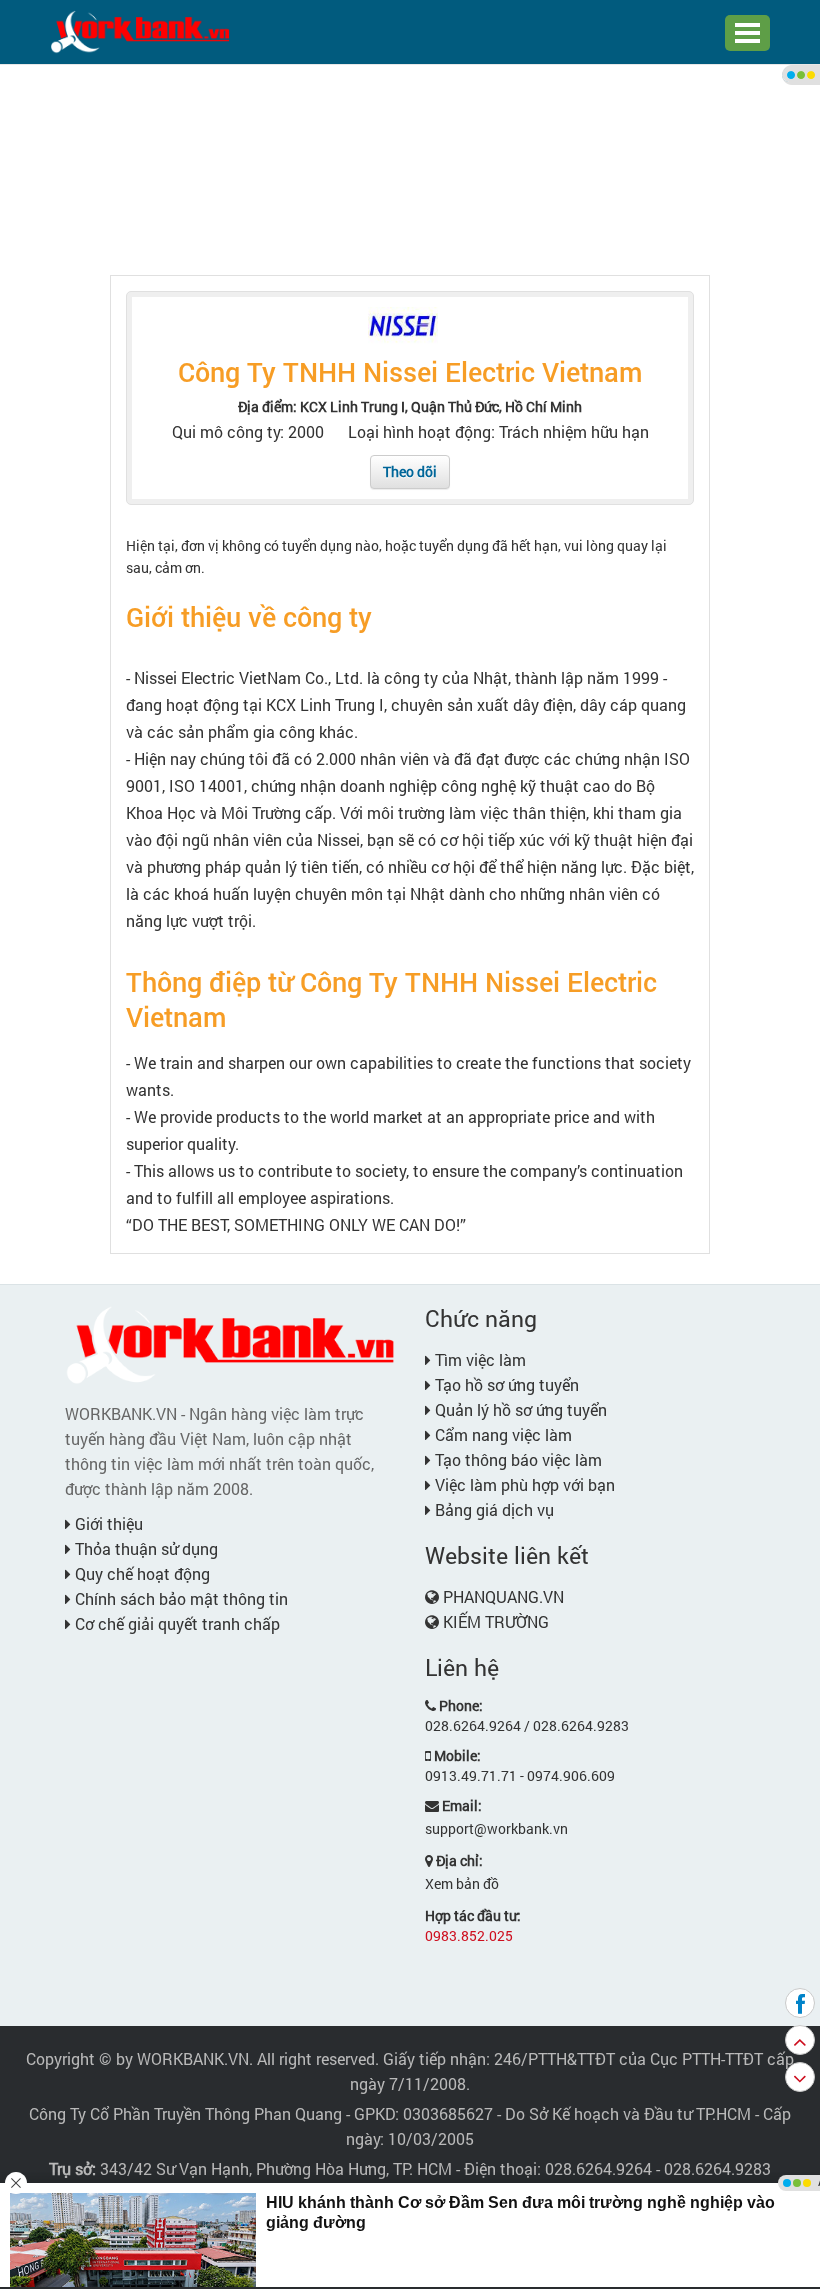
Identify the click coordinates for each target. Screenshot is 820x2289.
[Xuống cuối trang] (800, 2077)
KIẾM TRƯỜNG (496, 1621)
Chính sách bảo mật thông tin (179, 1598)
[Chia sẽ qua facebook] (800, 2003)
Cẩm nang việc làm (501, 1434)
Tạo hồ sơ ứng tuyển (505, 1384)
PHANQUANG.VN (503, 1596)
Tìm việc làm (478, 1359)
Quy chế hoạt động (140, 1573)
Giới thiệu (107, 1523)
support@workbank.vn (496, 1828)
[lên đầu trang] (800, 2040)
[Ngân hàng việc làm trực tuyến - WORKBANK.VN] (140, 30)
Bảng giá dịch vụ (492, 1509)
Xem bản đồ (462, 1883)
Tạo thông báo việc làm (516, 1459)
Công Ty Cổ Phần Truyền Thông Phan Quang (185, 2113)
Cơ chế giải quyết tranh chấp (175, 1623)
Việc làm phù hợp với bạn (523, 1484)
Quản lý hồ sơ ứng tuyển (519, 1409)
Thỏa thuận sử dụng (144, 1548)
